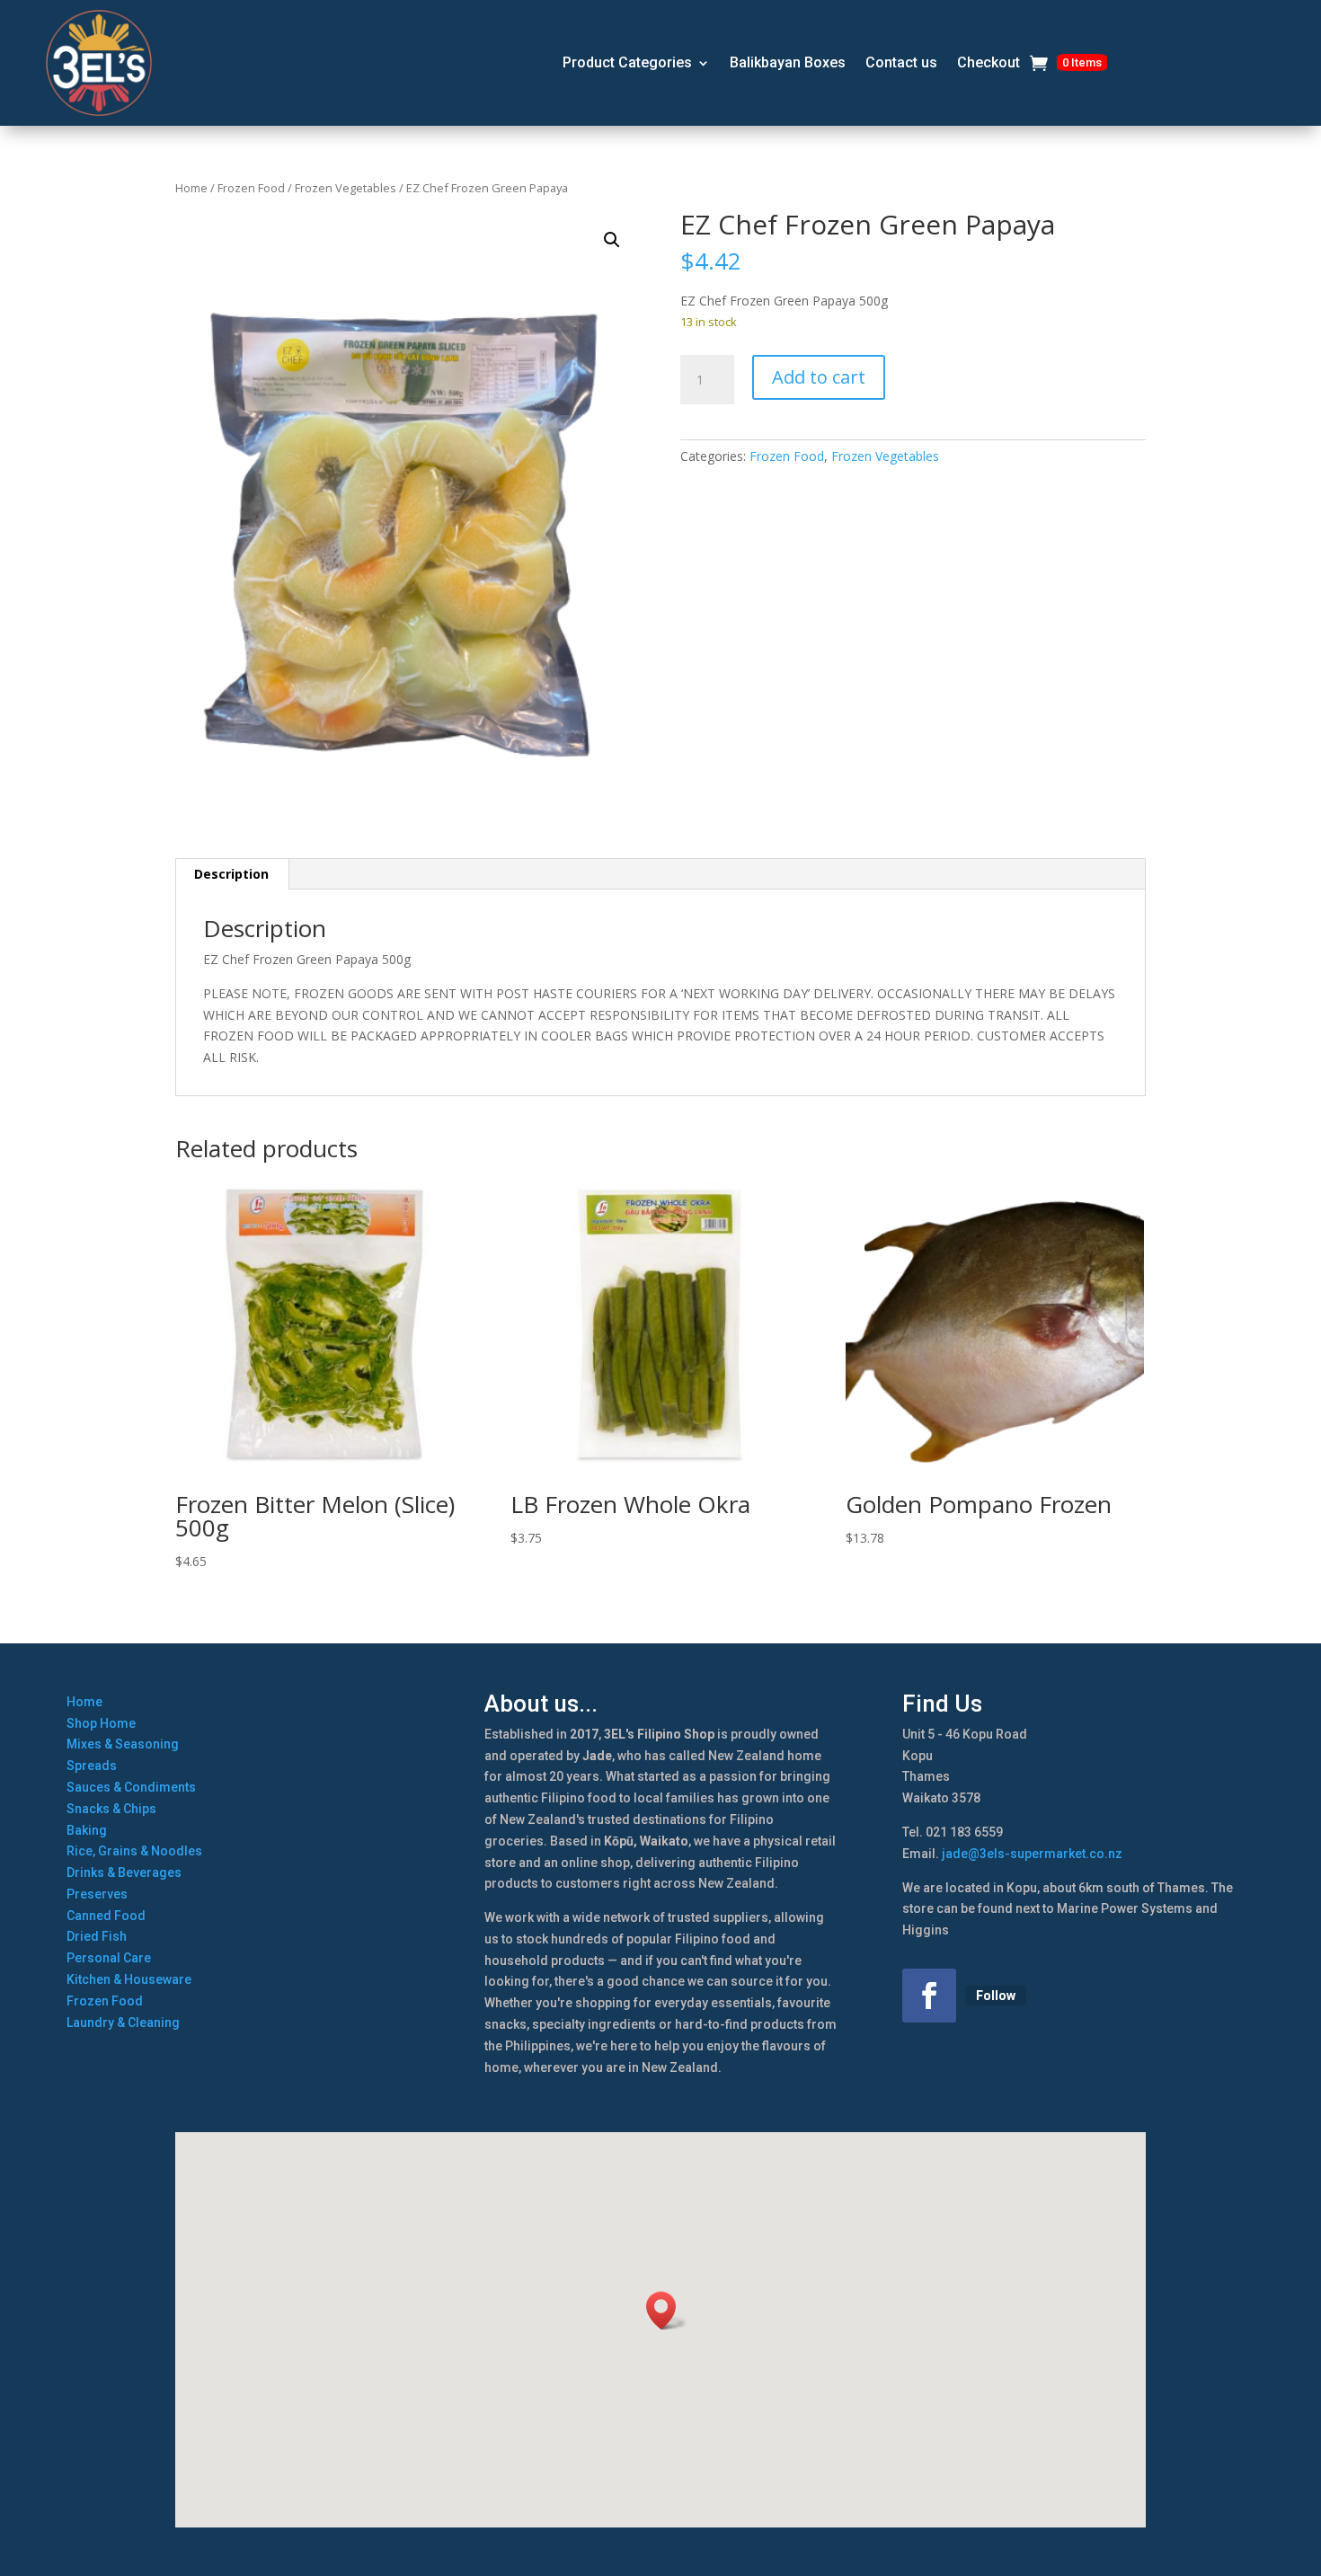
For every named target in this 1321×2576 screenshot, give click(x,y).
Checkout (989, 62)
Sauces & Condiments (131, 1787)
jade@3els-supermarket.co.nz (1032, 1854)
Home (191, 188)
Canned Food (106, 1916)
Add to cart (819, 377)
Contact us (901, 62)
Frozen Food (251, 188)
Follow (996, 1996)
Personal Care (109, 1958)
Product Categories (627, 62)
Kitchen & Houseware (129, 1979)
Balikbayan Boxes (788, 62)
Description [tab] (231, 874)
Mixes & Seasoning (123, 1744)
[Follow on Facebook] (929, 1996)
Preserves (97, 1894)
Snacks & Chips (111, 1809)
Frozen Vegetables (346, 188)
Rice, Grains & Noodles (134, 1851)
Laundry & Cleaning (123, 2023)
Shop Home (101, 1723)
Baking (87, 1830)
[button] (612, 240)
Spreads (92, 1766)
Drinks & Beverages (124, 1872)
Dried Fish (97, 1936)
